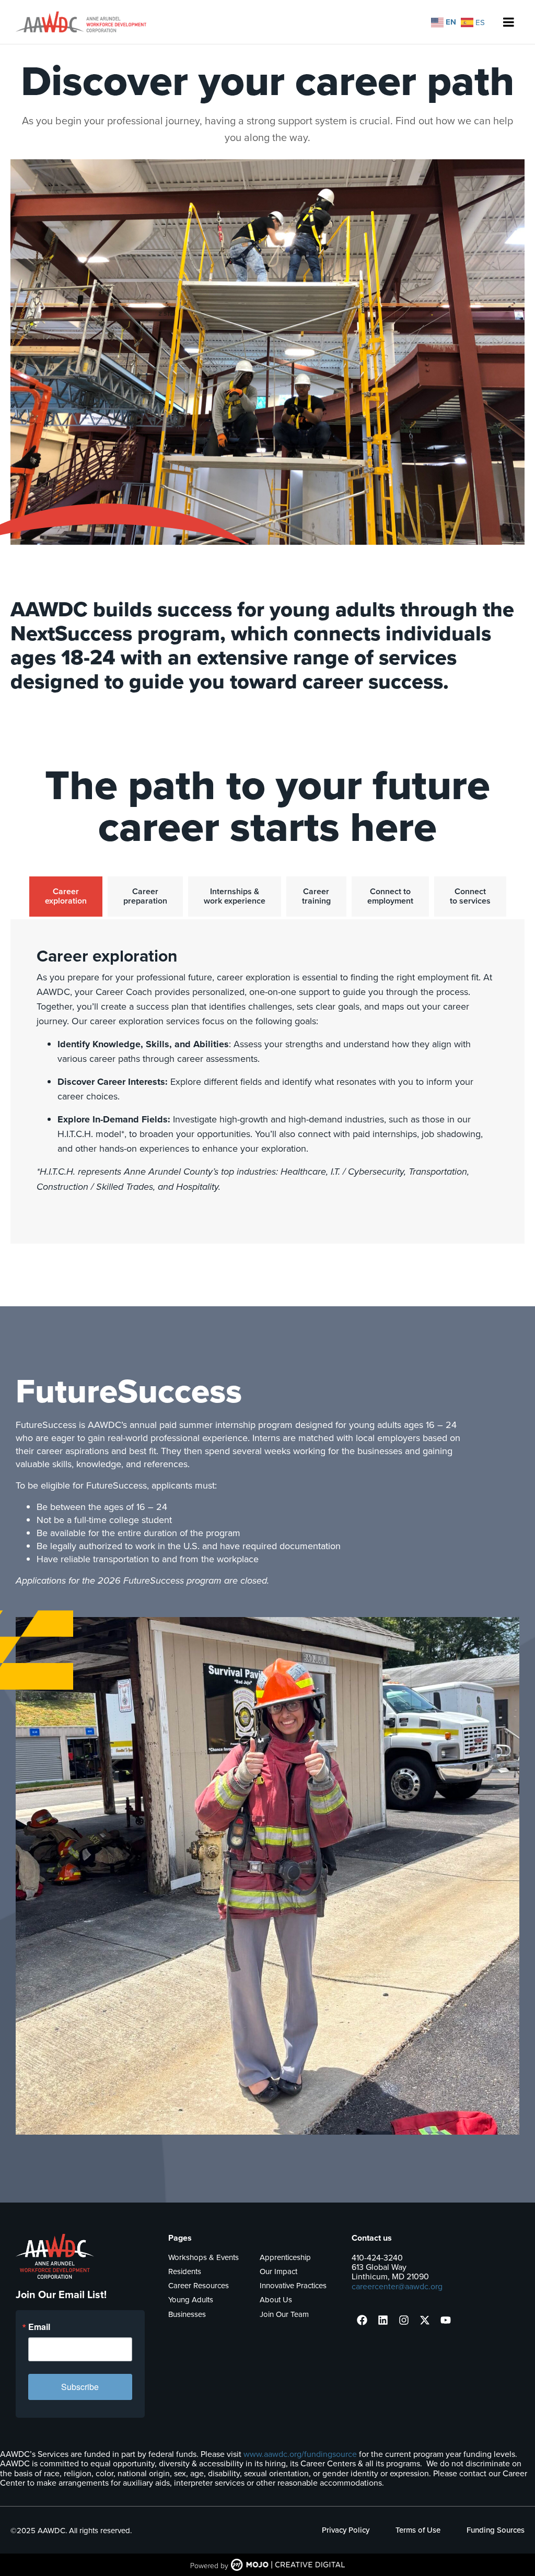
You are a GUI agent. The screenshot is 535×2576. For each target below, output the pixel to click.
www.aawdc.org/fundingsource (300, 2454)
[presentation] (362, 2320)
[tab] (66, 897)
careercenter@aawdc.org (397, 2286)
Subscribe (80, 2387)
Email (39, 2327)
